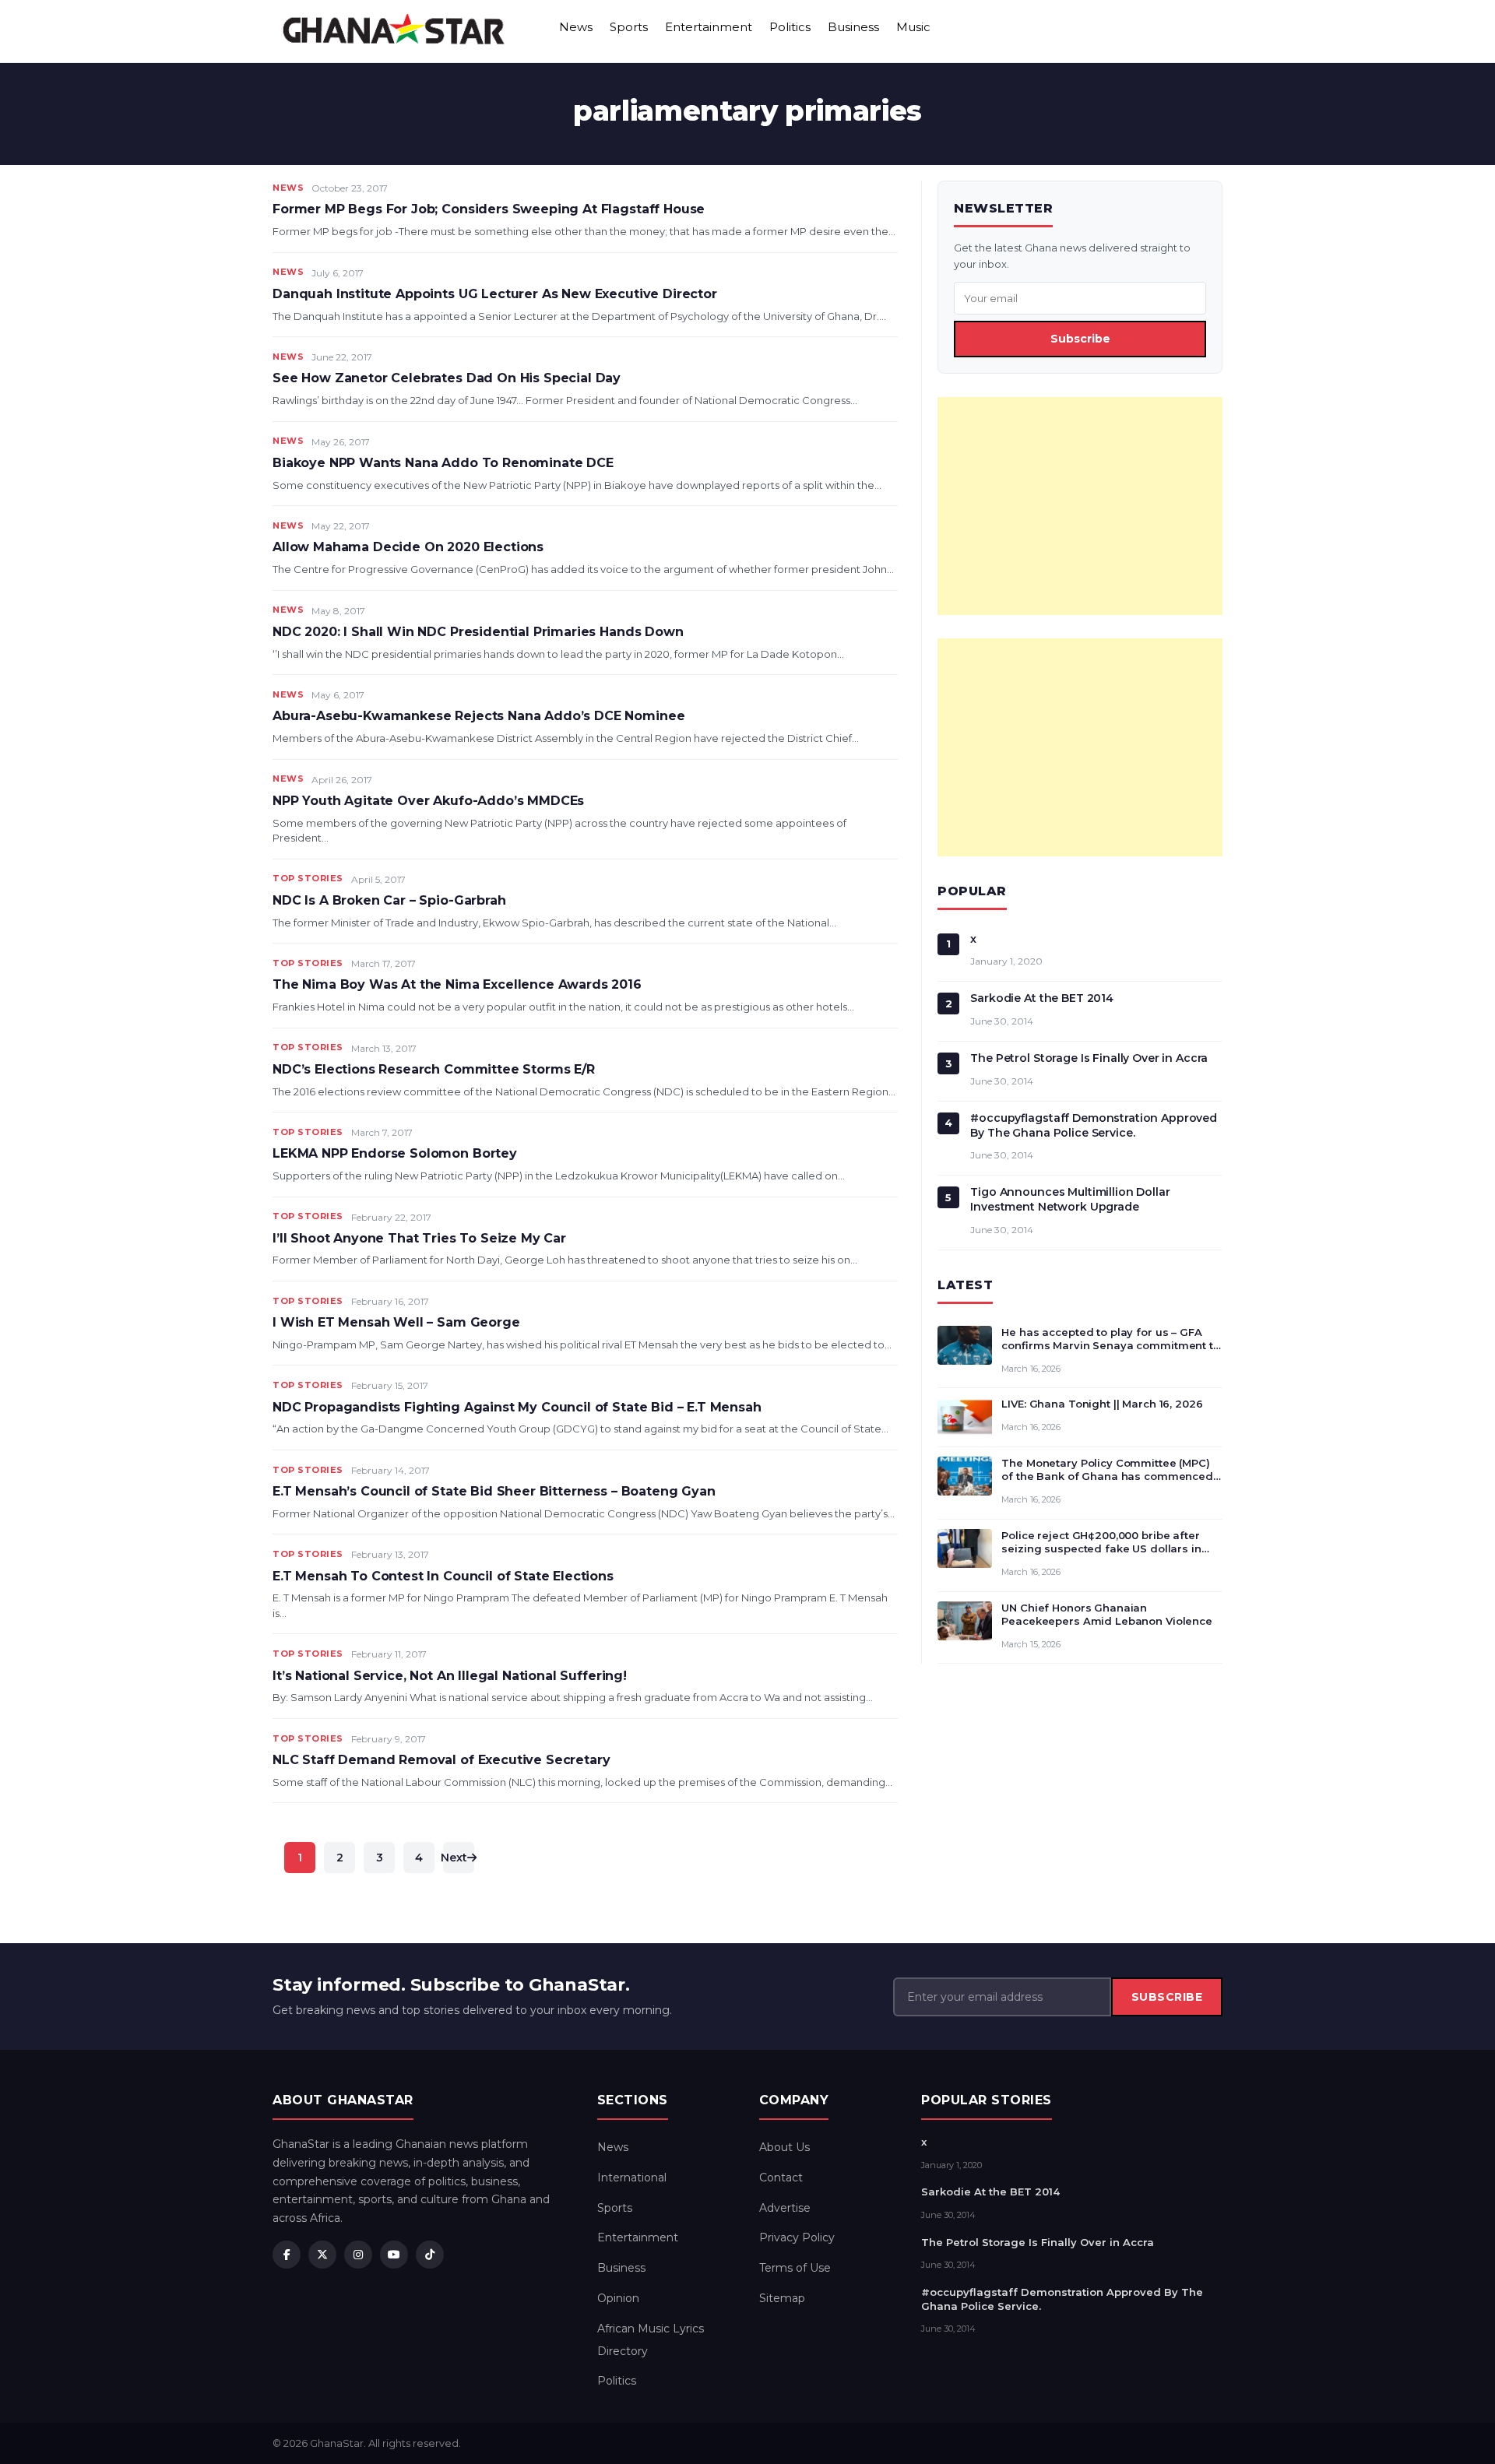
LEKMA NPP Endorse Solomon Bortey (395, 1153)
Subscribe (1080, 339)
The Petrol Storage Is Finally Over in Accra (1089, 1058)
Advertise (785, 2208)
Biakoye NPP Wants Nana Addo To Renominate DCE (443, 463)
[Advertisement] (1080, 506)
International (632, 2178)
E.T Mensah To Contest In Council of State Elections (443, 1576)
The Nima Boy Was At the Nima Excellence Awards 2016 (457, 984)
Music (913, 27)
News (576, 27)
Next (455, 1858)
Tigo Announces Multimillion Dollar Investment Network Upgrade (1070, 1199)
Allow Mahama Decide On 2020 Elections (408, 547)
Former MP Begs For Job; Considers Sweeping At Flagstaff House (489, 209)
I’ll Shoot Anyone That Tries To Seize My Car (419, 1238)
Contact (781, 2178)
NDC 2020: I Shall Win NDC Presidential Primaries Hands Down (478, 632)
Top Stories (308, 878)
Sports (629, 27)
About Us (784, 2147)
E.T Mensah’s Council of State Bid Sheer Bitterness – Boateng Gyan (494, 1491)
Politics (790, 27)
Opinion (618, 2298)
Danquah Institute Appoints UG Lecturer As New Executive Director (495, 294)
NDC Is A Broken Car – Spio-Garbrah (389, 900)
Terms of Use (795, 2268)
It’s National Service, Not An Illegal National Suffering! (450, 1676)
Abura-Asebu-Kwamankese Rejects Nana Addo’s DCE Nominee (478, 716)
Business (853, 27)
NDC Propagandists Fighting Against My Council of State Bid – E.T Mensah (517, 1407)
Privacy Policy (797, 2237)
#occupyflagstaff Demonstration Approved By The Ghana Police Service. (1094, 1125)
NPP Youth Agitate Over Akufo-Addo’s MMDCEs (428, 801)
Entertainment (709, 27)
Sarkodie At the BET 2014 (1042, 998)
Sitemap (782, 2298)
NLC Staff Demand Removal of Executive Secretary (441, 1760)
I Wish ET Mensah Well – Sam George (396, 1322)
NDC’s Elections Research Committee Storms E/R (434, 1069)
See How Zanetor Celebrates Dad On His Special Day (447, 378)
